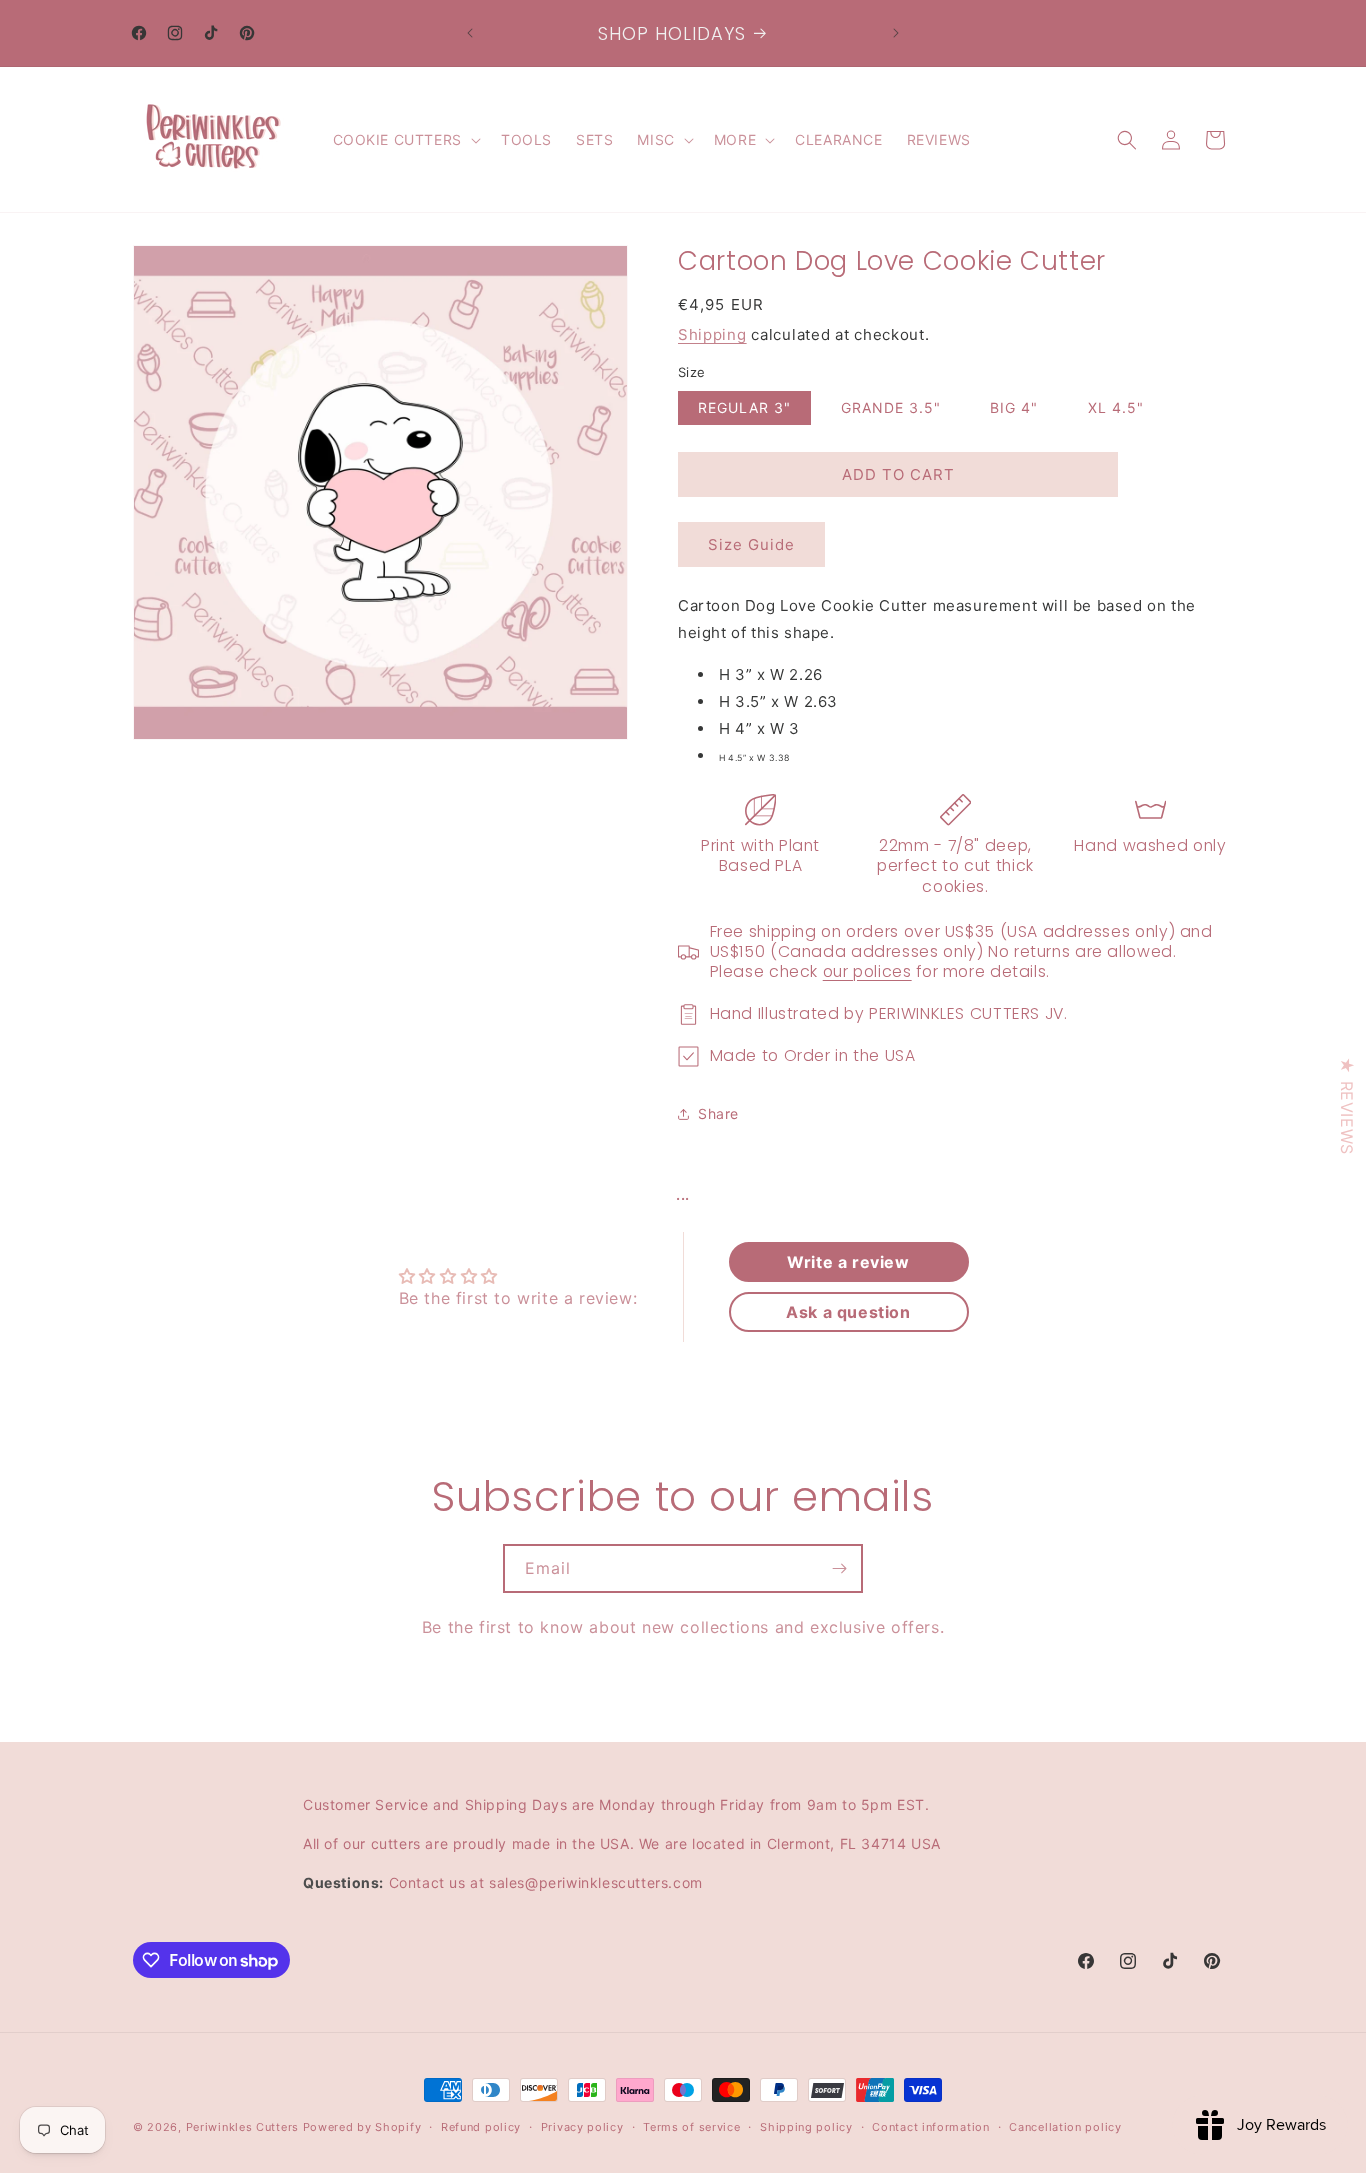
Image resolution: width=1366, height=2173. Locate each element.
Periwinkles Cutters (242, 2127)
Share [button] (718, 1113)
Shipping (712, 334)
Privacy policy (582, 2127)
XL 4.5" (1116, 407)
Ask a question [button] (848, 1312)
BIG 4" (1014, 407)
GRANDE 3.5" (891, 407)
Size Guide (751, 544)
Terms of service (691, 2127)
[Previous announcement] (470, 33)
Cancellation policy (1065, 2127)
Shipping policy (806, 2127)
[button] (405, 140)
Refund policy (481, 2127)
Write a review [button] (848, 1262)
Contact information (930, 2127)
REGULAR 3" (744, 407)
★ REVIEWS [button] (1347, 1105)
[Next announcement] (896, 33)
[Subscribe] (839, 1568)
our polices (867, 971)
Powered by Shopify (362, 2127)
